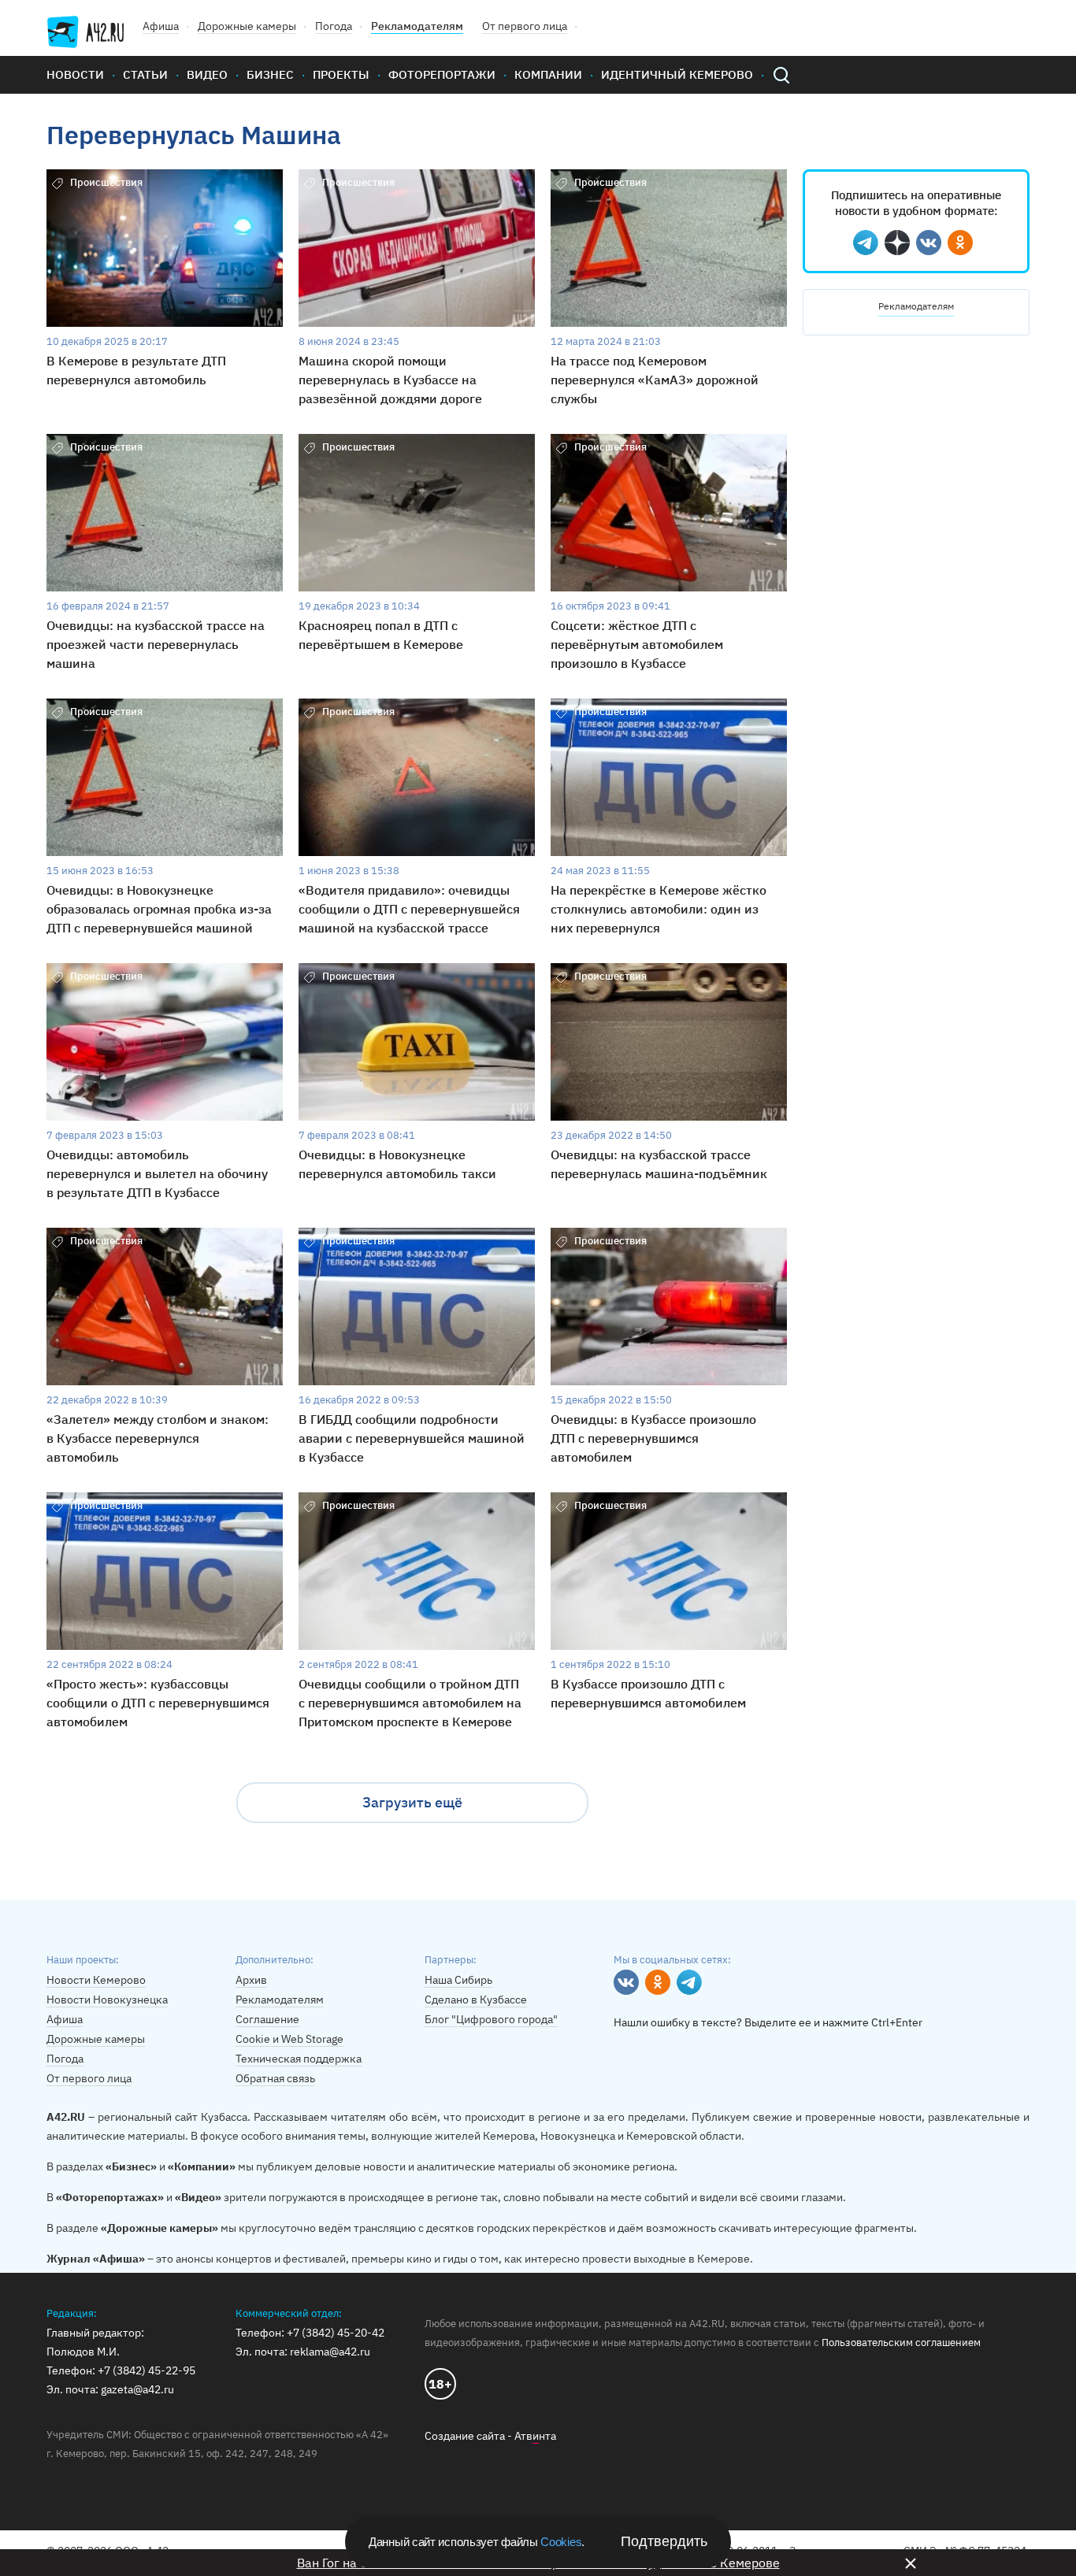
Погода (334, 26)
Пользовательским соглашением (901, 2342)
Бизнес (270, 74)
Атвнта (535, 2436)
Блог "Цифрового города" (491, 2019)
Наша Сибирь (458, 1980)
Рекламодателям (417, 26)
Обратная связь (275, 2078)
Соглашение (267, 2019)
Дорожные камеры (247, 26)
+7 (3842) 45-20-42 (336, 2333)
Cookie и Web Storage (289, 2039)
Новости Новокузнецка (107, 2000)
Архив (251, 1980)
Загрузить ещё (412, 1802)
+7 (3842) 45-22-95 (147, 2370)
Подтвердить (664, 2541)
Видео (207, 74)
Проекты (341, 74)
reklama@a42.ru (330, 2352)
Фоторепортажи (442, 74)
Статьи (145, 74)
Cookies (561, 2542)
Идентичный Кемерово (677, 74)
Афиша (161, 26)
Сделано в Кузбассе (476, 2000)
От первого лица (525, 26)
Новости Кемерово (96, 1980)
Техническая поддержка (299, 2059)
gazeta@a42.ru (137, 2389)
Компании (548, 74)
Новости (75, 74)
